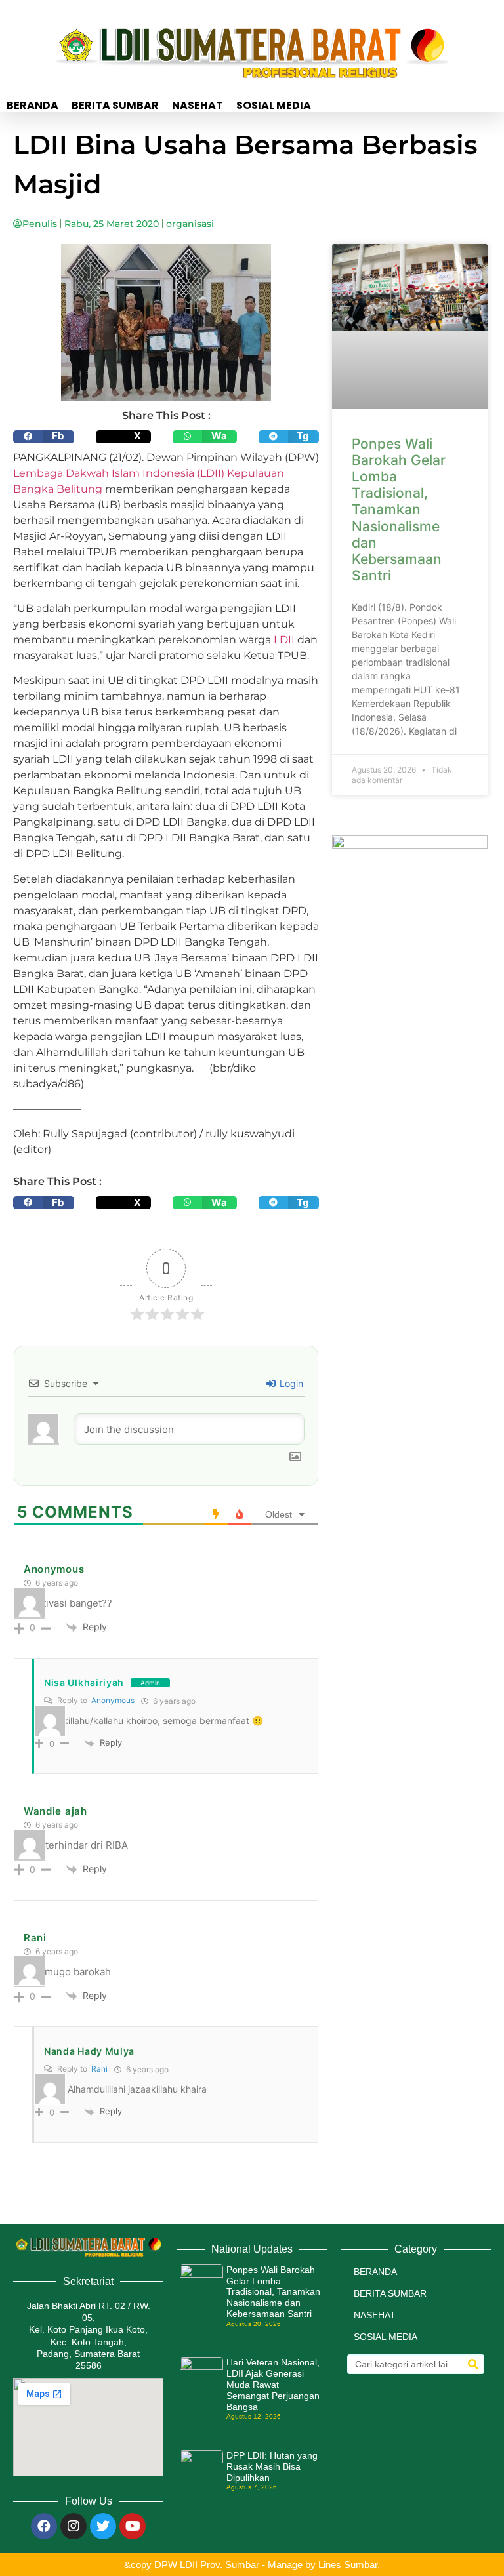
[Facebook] (44, 2526)
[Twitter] (103, 2526)
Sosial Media (274, 106)
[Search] (473, 2364)
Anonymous (113, 1700)
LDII (285, 640)
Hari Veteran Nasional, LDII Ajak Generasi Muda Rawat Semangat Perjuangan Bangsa (273, 2384)
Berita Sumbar (115, 106)
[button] (44, 437)
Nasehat (198, 106)
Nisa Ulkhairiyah (84, 1682)
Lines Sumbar (348, 2565)
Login (290, 1383)
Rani (99, 2069)
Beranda (32, 106)
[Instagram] (73, 2526)
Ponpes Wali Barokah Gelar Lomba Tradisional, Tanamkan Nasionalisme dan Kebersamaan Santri (399, 510)
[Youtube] (133, 2526)
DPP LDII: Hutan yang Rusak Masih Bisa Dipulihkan (272, 2466)
